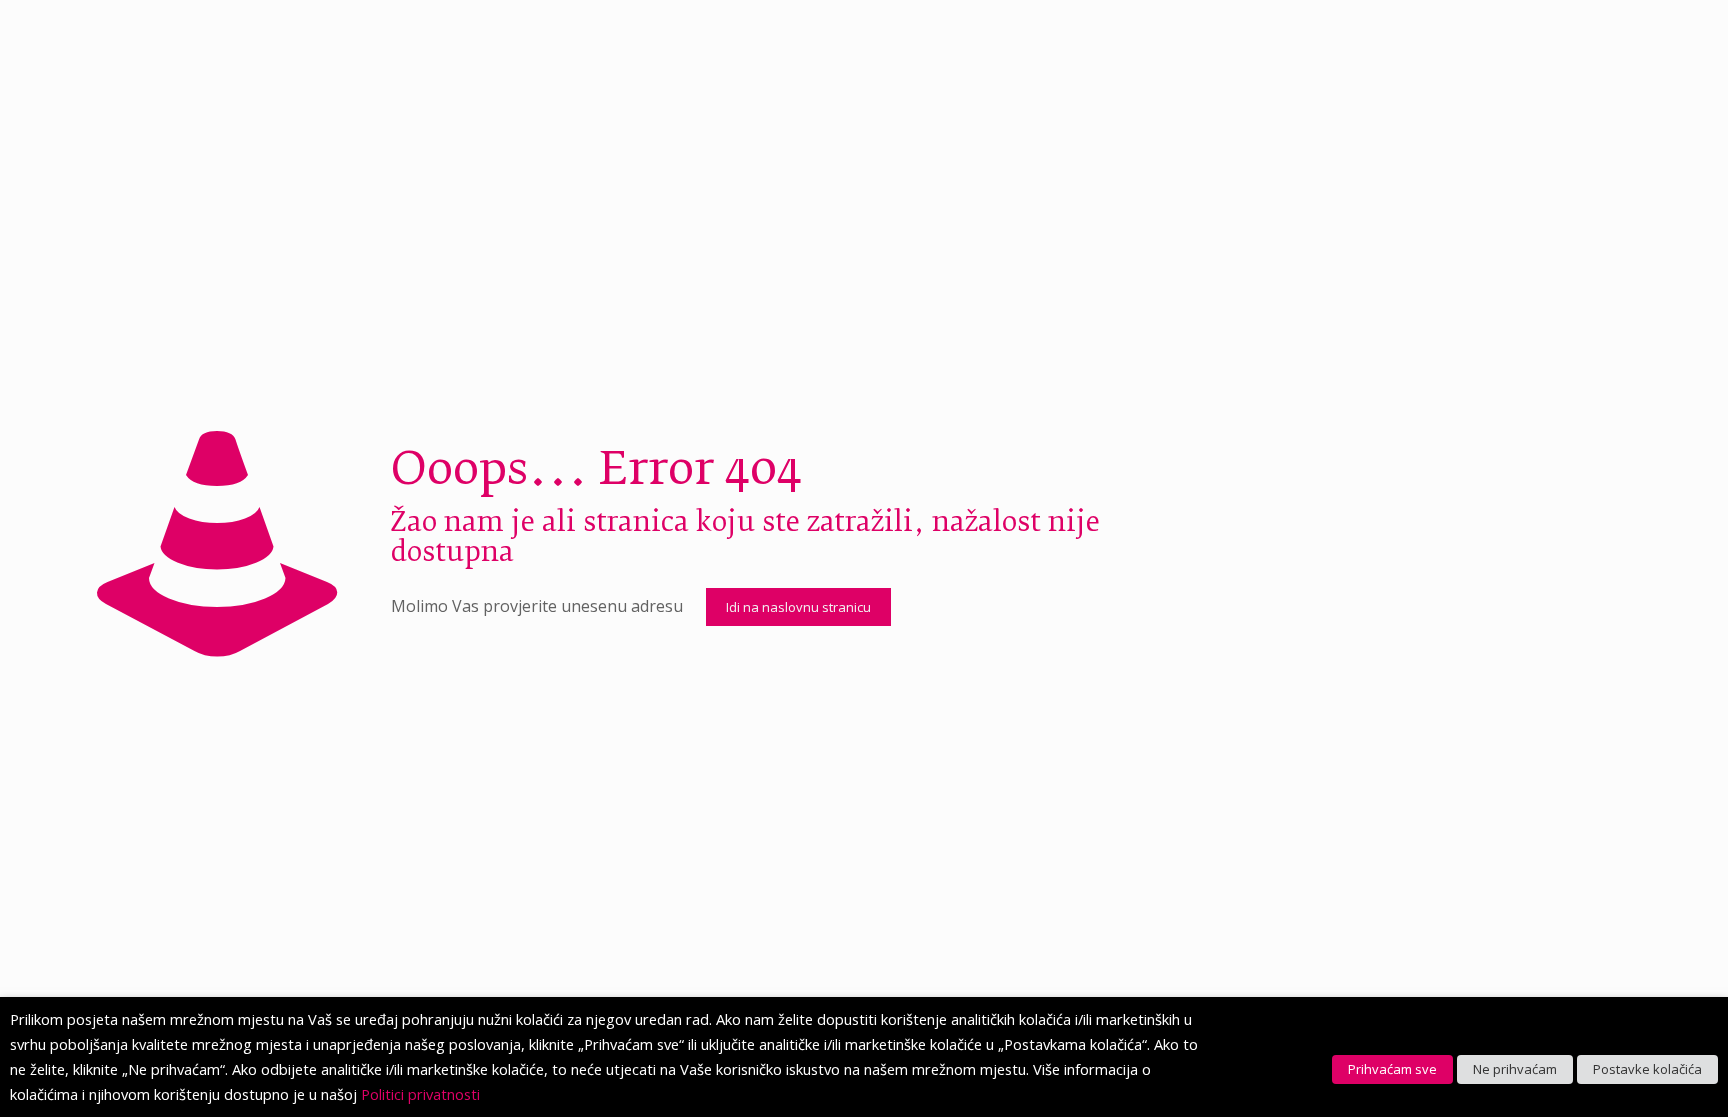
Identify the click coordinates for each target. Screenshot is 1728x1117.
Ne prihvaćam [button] (1515, 1069)
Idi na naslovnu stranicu (798, 607)
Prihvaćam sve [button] (1392, 1069)
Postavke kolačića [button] (1647, 1069)
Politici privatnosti (420, 1094)
